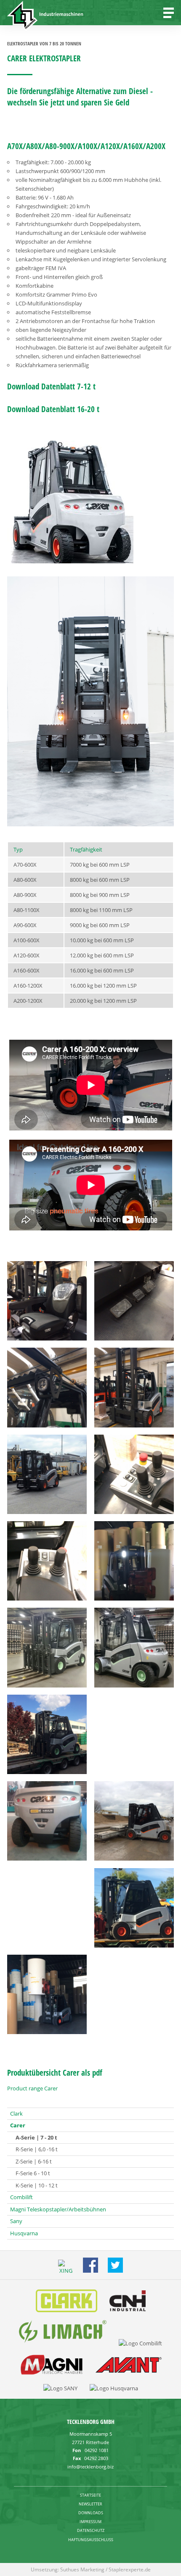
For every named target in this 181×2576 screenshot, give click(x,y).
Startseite (90, 2495)
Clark (16, 2113)
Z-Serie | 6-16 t (34, 2161)
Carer (18, 2125)
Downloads (91, 2513)
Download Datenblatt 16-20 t (53, 409)
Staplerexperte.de (130, 2569)
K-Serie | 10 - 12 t (37, 2185)
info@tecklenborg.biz (90, 2467)
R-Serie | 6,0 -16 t (37, 2149)
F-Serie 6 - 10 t (33, 2173)
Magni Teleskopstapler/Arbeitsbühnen (58, 2209)
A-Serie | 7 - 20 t (36, 2137)
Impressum (90, 2522)
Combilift (21, 2197)
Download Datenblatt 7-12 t (51, 386)
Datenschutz (91, 2530)
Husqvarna (24, 2233)
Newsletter (90, 2504)
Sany (16, 2221)
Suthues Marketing (82, 2569)
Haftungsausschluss (91, 2540)
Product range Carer (32, 2088)
